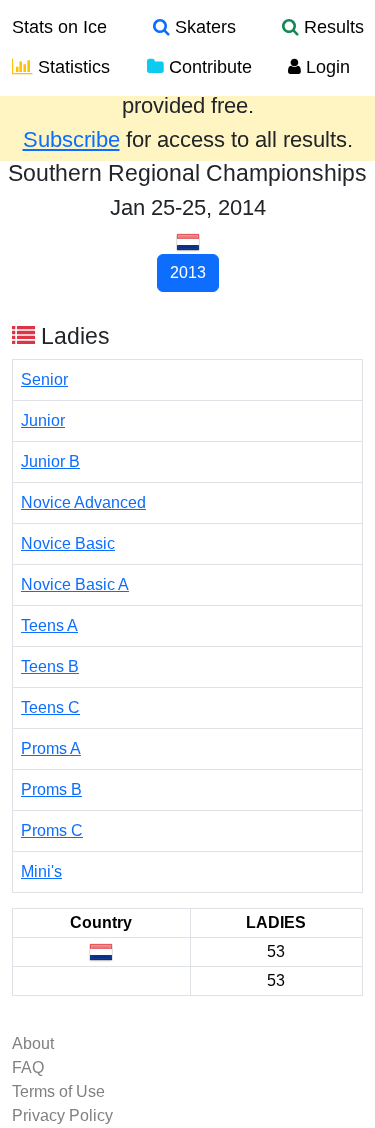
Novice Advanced (83, 502)
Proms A (51, 748)
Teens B (50, 666)
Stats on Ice (59, 27)
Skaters (203, 27)
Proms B (51, 789)
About (33, 1043)
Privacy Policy (62, 1115)
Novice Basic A (75, 584)
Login (325, 67)
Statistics (71, 67)
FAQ (28, 1067)
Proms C (52, 830)
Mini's (41, 871)
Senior (44, 379)
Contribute (208, 67)
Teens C (50, 707)
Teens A (49, 625)
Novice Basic (68, 543)
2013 (188, 272)
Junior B (50, 461)
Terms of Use (58, 1091)
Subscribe (71, 140)
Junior (43, 420)
